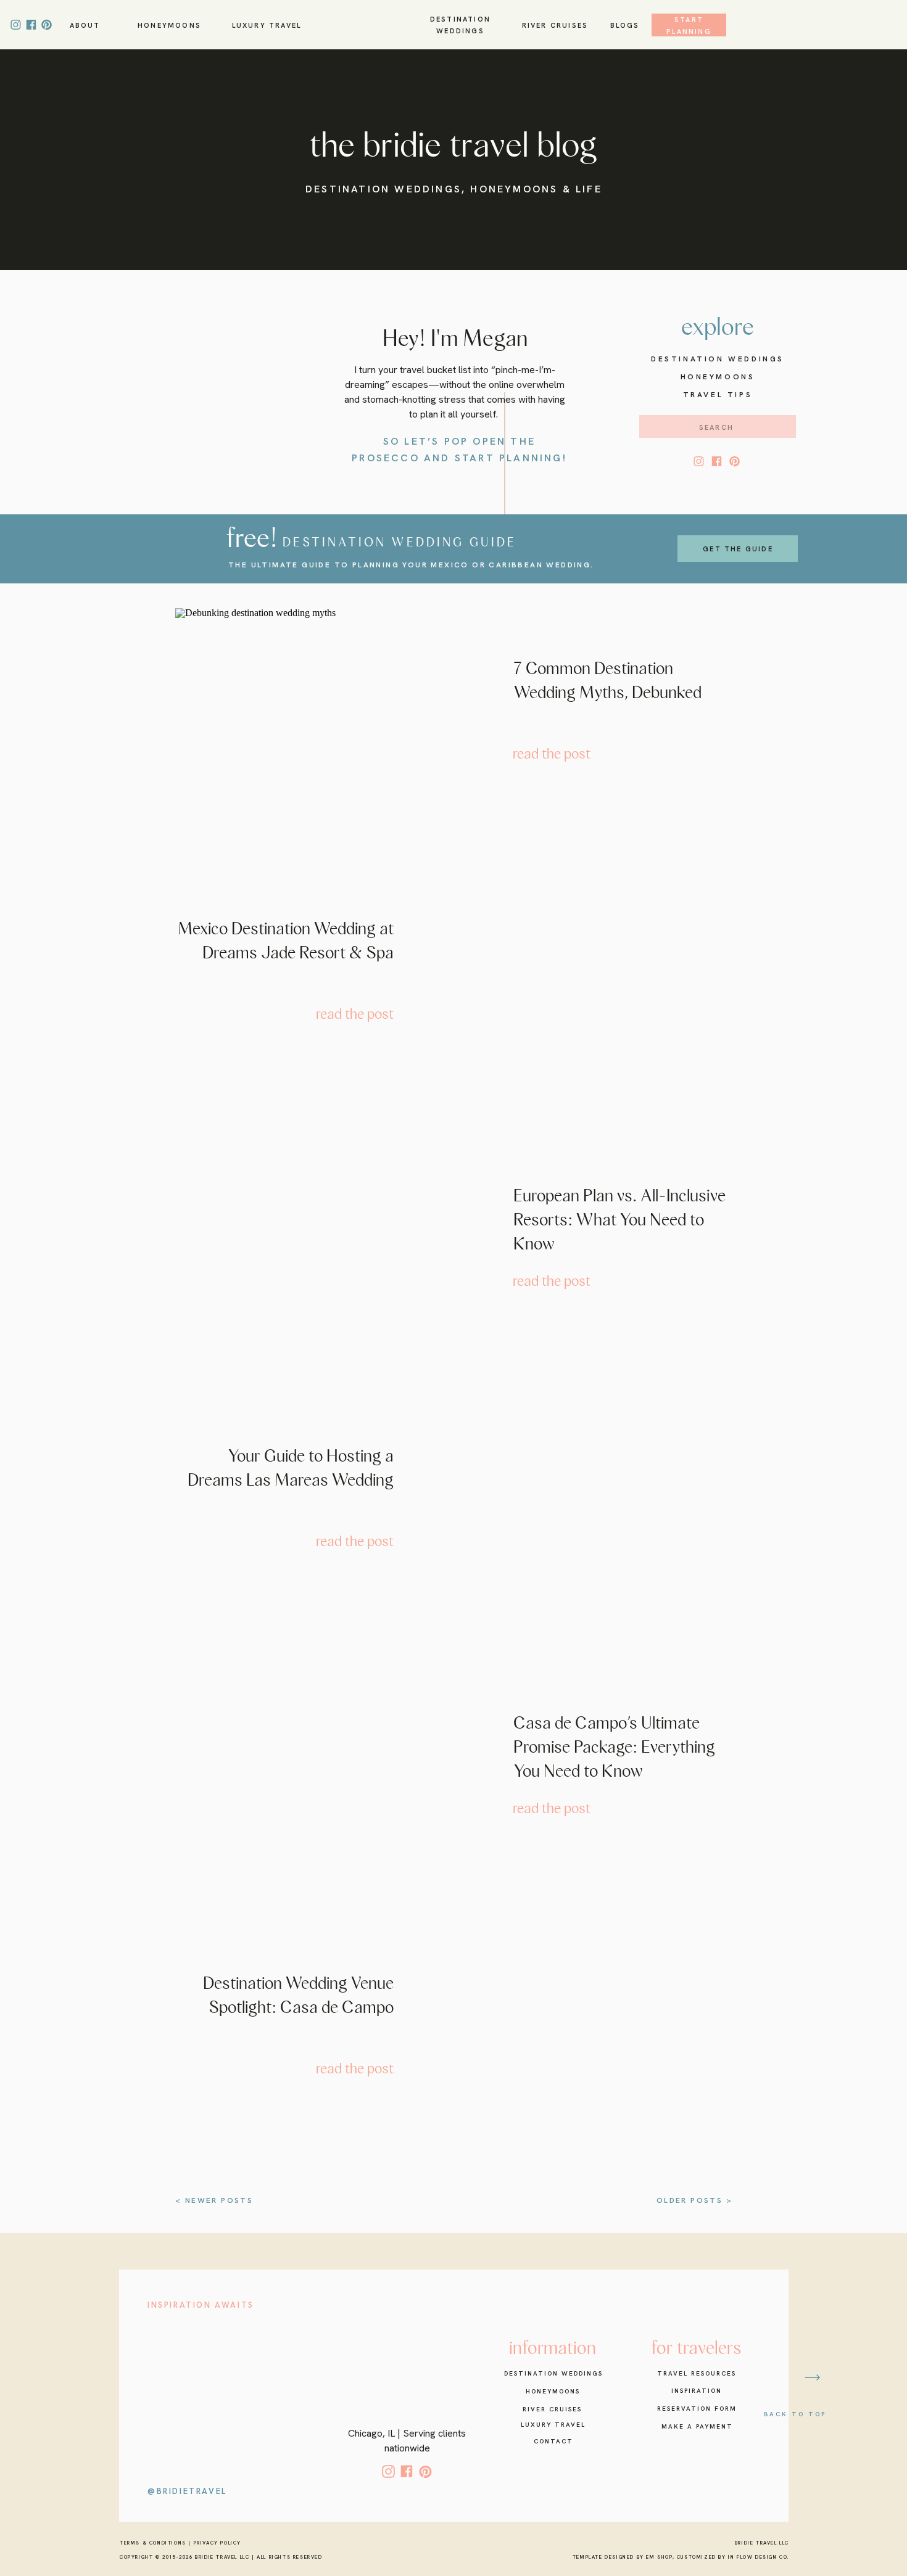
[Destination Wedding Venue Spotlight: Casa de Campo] (585, 2033)
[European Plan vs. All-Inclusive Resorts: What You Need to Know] (324, 1243)
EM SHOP (659, 2557)
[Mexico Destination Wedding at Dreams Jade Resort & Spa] (585, 979)
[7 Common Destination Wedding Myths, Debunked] (324, 715)
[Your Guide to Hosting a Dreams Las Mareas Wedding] (585, 1506)
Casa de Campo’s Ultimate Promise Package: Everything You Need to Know (614, 1747)
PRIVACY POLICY (217, 2543)
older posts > (694, 2200)
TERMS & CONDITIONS (153, 2543)
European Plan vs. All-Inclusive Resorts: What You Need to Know (619, 1220)
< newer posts (214, 2200)
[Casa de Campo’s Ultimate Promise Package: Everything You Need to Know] (324, 1770)
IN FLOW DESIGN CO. (759, 2557)
